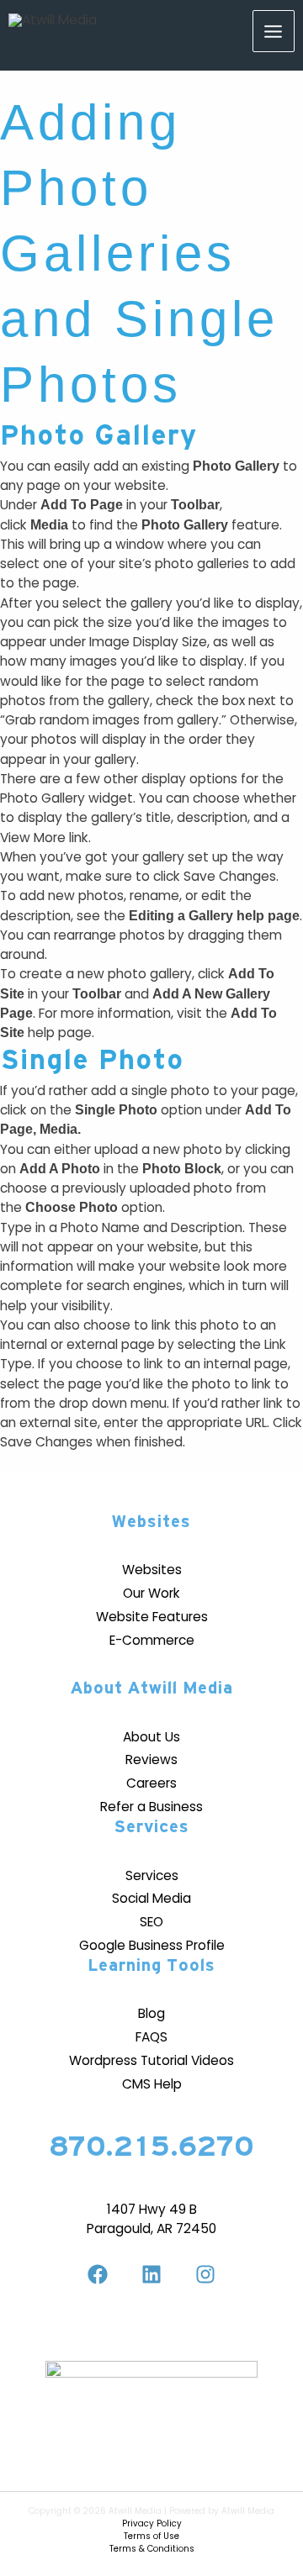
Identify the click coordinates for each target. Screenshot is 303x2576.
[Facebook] (98, 2274)
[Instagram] (205, 2274)
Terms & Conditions (152, 2549)
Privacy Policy (152, 2523)
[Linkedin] (151, 2274)
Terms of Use (151, 2536)
